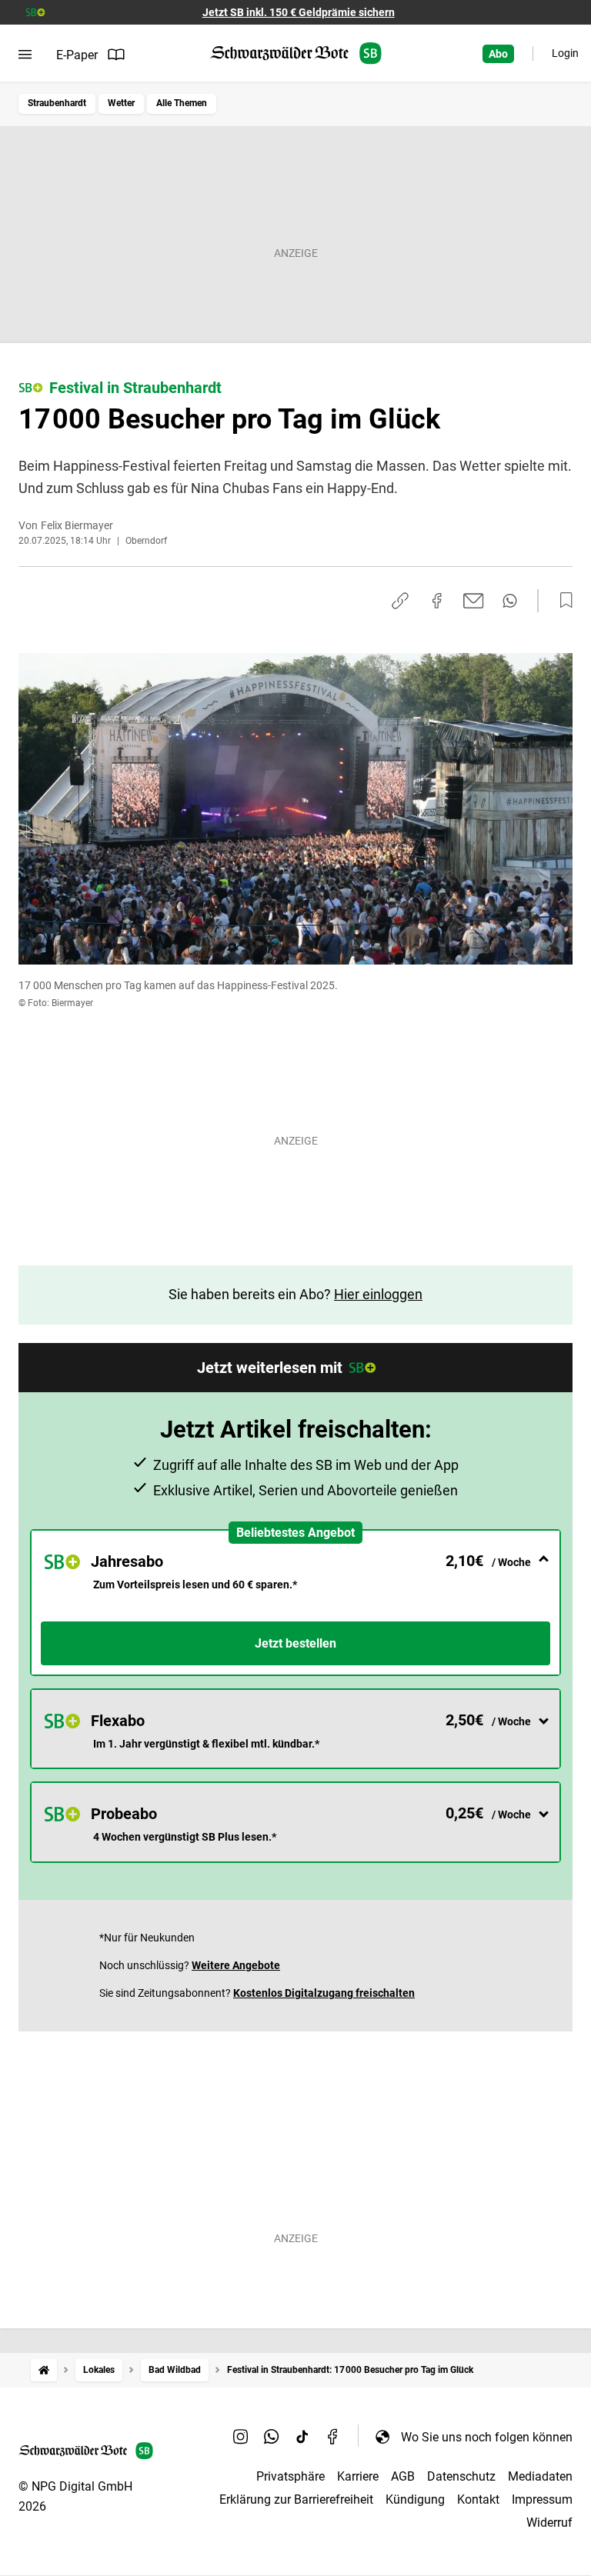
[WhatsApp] (272, 2437)
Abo (498, 54)
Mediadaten (540, 2476)
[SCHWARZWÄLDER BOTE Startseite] (296, 53)
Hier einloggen (378, 1294)
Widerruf (549, 2523)
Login (565, 53)
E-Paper (77, 55)
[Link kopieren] (400, 601)
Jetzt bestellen (295, 1643)
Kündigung (415, 2499)
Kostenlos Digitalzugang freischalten (324, 1993)
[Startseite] (44, 2370)
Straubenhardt (57, 103)
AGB (403, 2476)
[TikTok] (302, 2437)
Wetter (121, 103)
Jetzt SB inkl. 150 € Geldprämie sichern (299, 12)
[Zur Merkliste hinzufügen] (562, 601)
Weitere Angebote (236, 1965)
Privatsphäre (290, 2476)
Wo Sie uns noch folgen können (487, 2437)
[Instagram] (241, 2437)
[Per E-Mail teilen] (474, 601)
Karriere (358, 2476)
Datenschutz (461, 2476)
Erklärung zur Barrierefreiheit (296, 2499)
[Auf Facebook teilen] (437, 601)
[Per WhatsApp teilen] (510, 601)
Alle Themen (182, 103)
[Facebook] (333, 2437)
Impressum (542, 2499)
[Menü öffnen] (25, 55)
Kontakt (478, 2499)
